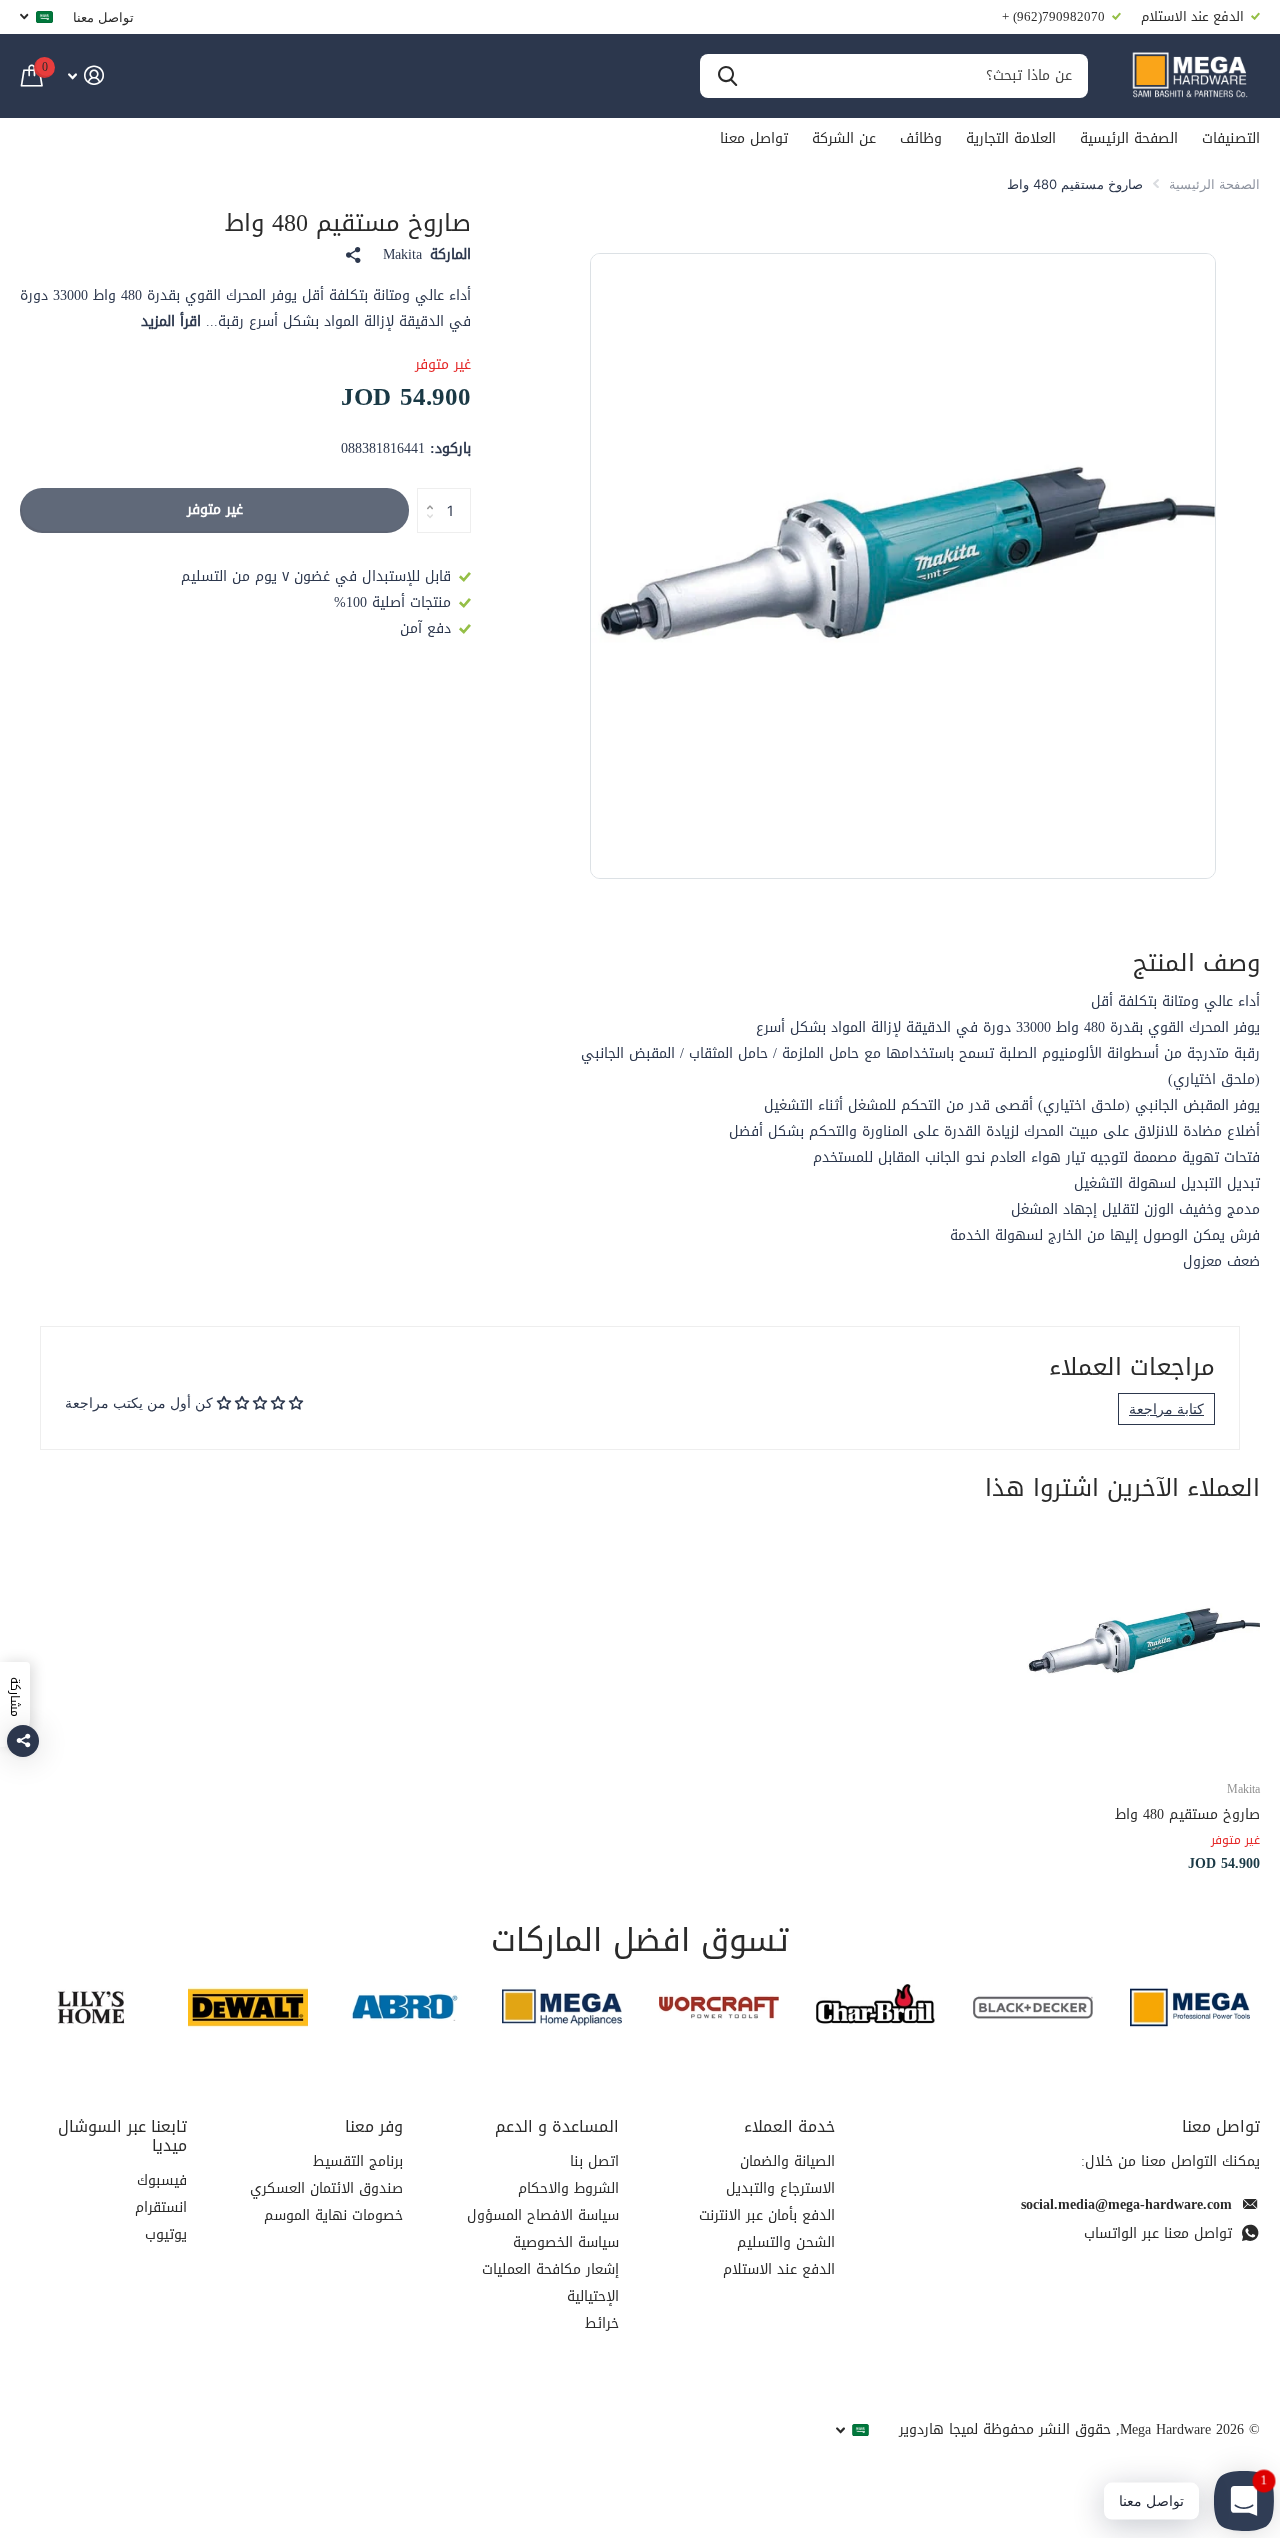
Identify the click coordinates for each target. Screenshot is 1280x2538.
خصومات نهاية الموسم (333, 2215)
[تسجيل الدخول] (85, 75)
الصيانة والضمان (787, 2161)
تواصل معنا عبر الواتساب (1158, 2233)
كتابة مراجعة (1166, 1408)
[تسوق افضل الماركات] (1189, 2007)
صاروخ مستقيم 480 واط (1187, 1814)
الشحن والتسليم (786, 2242)
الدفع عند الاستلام (779, 2269)
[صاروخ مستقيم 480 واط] (1142, 1645)
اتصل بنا (594, 2161)
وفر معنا (374, 2126)
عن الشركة (844, 138)
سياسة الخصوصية (566, 2242)
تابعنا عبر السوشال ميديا (122, 2136)
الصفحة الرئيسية (1129, 138)
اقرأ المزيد (171, 321)
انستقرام (161, 2207)
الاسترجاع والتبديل (780, 2188)
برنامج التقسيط (358, 2161)
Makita (402, 255)
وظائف (921, 138)
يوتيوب (166, 2234)
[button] (424, 494)
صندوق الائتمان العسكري (326, 2188)
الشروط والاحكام (568, 2188)
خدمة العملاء (789, 2126)
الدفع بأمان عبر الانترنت (767, 2215)
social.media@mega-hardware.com (1126, 2204)
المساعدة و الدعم (557, 2126)
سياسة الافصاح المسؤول (543, 2215)
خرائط (602, 2323)
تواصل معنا (103, 17)
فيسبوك (162, 2180)
